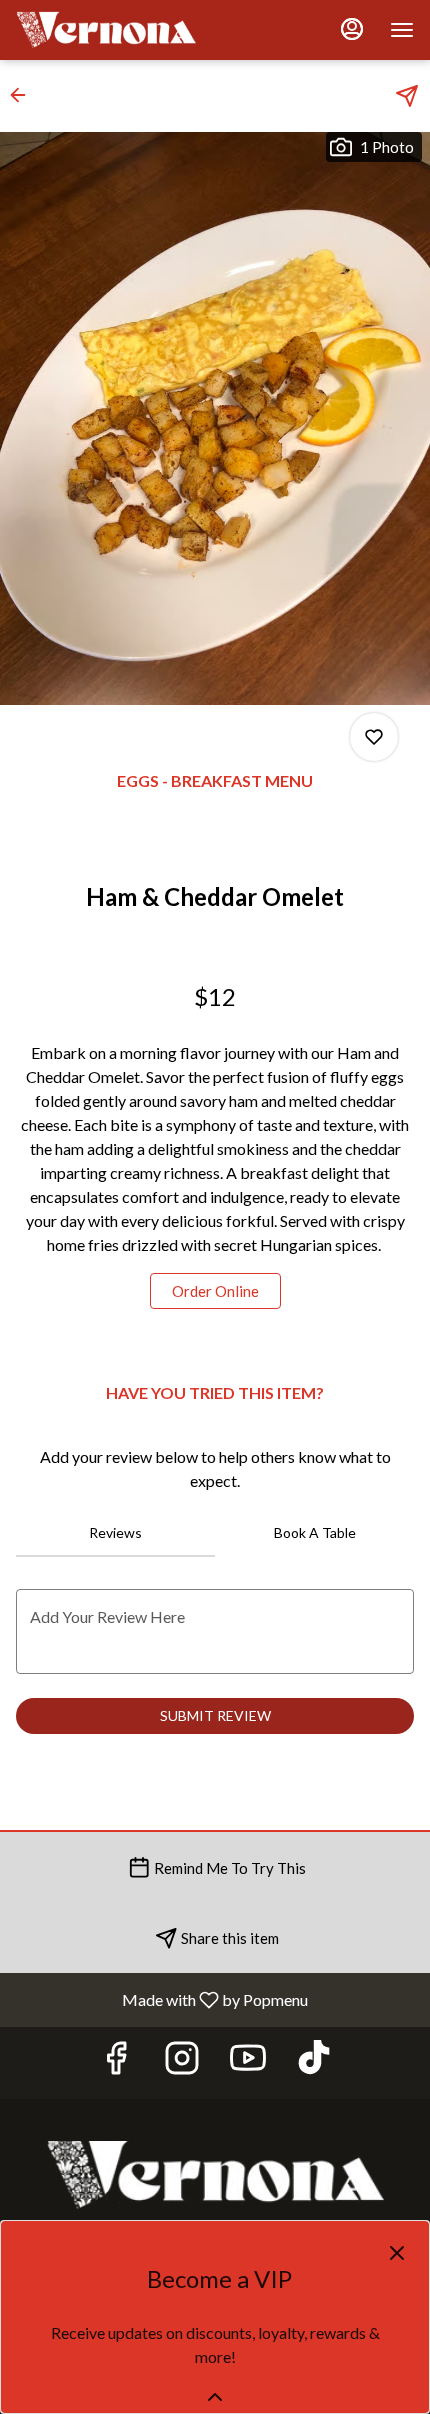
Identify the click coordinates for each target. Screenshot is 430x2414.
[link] (215, 1291)
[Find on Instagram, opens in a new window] (182, 2062)
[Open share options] (407, 96)
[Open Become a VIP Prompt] (215, 2397)
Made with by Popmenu (161, 1999)
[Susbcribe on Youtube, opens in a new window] (248, 2062)
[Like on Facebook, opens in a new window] (116, 2062)
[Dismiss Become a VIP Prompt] (397, 2253)
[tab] (115, 1533)
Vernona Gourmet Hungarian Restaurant (215, 2175)
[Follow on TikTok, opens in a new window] (314, 2062)
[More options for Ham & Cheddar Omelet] (374, 737)
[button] (24, 95)
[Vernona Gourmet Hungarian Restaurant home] (106, 30)
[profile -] (352, 29)
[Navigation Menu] (402, 30)
